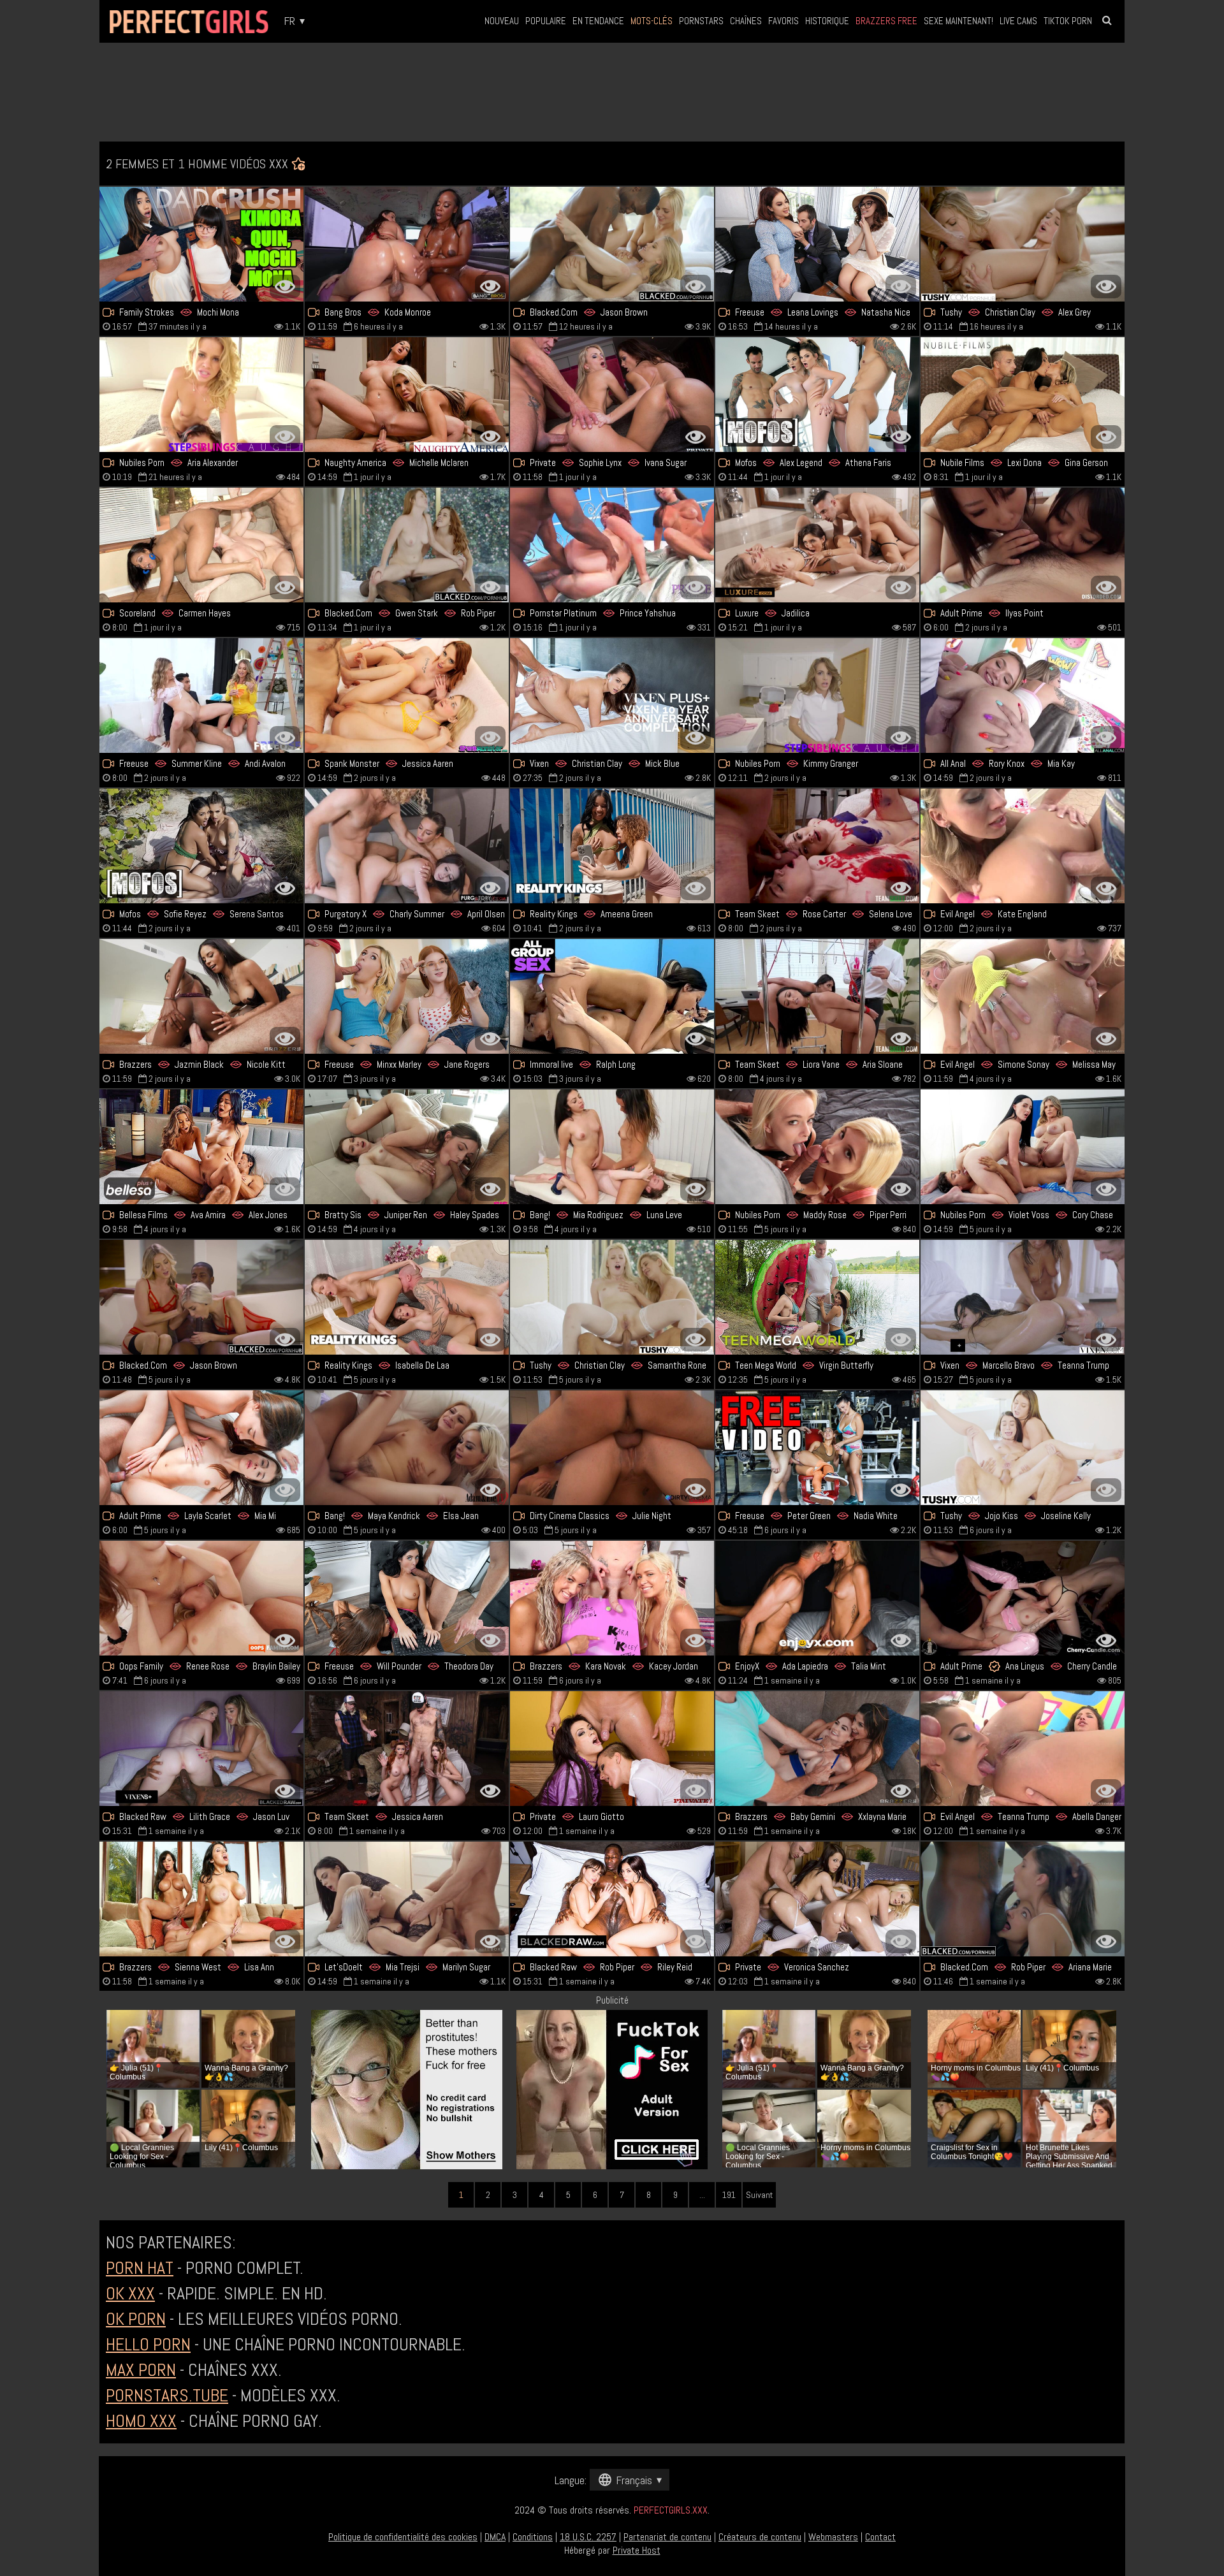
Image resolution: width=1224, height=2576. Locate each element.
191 (729, 2195)
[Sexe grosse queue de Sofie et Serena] (201, 846)
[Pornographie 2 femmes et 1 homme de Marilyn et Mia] (407, 1899)
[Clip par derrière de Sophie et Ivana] (612, 395)
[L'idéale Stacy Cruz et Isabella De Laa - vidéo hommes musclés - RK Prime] (407, 1297)
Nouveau (502, 21)
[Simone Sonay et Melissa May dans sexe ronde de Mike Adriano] (1023, 996)
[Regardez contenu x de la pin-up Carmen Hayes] (201, 545)
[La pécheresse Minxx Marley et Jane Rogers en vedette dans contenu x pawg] (407, 996)
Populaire (546, 21)
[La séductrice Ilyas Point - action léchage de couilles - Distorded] (1023, 545)
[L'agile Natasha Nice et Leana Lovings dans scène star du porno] (817, 244)
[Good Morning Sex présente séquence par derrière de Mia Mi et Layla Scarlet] (201, 1448)
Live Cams (1018, 21)
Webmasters (833, 2537)
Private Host (637, 2550)
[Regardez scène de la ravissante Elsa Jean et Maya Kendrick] (407, 1448)
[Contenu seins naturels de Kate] (1023, 846)
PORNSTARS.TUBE (167, 2395)
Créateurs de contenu (760, 2537)
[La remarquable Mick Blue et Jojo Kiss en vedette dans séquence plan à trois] (1023, 1448)
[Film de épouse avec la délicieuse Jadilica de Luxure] (817, 545)
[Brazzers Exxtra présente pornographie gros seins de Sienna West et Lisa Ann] (201, 1899)
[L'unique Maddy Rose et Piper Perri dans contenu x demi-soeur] (817, 1147)
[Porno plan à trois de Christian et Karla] (1023, 244)
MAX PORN (141, 2370)
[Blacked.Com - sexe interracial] (612, 244)
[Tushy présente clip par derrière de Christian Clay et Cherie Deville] (612, 1297)
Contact (880, 2537)
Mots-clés (652, 21)
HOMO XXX (141, 2421)
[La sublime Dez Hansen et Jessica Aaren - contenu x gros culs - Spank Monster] (407, 695)
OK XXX (130, 2293)
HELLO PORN (148, 2344)
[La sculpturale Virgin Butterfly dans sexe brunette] (817, 1297)
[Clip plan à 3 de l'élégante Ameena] (612, 846)
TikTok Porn (1068, 21)
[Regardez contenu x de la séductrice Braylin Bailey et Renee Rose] (201, 1598)
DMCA (495, 2537)
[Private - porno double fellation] (817, 1899)
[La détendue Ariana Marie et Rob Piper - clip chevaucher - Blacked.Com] (1023, 1899)
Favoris (783, 21)
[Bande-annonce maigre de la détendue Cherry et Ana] (1023, 1598)
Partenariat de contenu (667, 2537)
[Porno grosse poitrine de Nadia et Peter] (817, 1448)
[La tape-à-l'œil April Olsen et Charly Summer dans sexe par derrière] (407, 846)
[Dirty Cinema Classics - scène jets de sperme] (612, 1448)
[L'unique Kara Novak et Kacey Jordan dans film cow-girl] (612, 1598)
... (702, 2195)
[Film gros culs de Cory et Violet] (1023, 1147)
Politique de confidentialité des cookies (403, 2537)
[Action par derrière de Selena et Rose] (817, 846)
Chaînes (746, 21)
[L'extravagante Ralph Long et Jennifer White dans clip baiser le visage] (612, 996)
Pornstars (701, 21)
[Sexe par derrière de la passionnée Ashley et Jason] (201, 1749)
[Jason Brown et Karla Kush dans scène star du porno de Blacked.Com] (201, 1297)
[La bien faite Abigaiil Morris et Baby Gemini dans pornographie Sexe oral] (817, 1749)
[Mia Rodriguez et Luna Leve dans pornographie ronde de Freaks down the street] (612, 1147)
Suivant (759, 2195)
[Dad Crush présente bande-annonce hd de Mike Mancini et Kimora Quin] (201, 244)
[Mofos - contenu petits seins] (817, 395)
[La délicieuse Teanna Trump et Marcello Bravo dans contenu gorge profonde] (1023, 1297)
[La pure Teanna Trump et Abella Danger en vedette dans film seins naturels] (1023, 1749)
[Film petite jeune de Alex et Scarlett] (201, 1147)
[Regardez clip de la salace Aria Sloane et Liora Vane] (817, 996)
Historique (827, 21)
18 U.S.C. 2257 (588, 2537)
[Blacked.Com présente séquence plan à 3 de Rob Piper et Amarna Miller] (407, 545)
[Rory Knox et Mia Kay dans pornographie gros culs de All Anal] (1023, 695)
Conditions (533, 2537)
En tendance (598, 21)
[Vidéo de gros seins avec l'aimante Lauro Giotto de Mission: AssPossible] (612, 1749)
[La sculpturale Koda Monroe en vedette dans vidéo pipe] (407, 244)
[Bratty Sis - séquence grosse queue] (407, 1147)
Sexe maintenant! (958, 21)
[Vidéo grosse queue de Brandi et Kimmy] (817, 695)
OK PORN (136, 2319)
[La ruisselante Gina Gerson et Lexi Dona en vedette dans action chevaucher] (1023, 395)
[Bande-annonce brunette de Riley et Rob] (612, 1899)
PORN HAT (140, 2268)
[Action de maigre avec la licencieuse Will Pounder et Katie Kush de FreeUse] (407, 1598)
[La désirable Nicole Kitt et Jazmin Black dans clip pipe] (201, 996)
